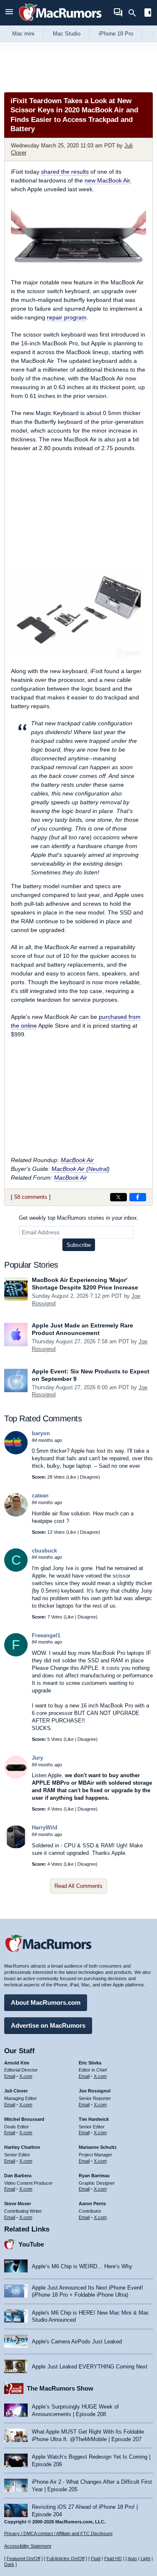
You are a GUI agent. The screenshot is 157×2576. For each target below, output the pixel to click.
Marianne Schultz (98, 2147)
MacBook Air (77, 1160)
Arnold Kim (17, 2063)
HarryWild (45, 1828)
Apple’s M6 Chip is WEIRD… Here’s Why (82, 2266)
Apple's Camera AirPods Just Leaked (77, 2342)
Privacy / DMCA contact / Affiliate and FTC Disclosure (58, 2533)
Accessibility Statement (28, 2546)
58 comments (31, 1197)
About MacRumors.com (46, 2002)
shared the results (65, 172)
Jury (37, 1758)
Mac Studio (67, 34)
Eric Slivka (90, 2063)
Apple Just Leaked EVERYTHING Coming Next (90, 2367)
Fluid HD (113, 2558)
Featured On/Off (23, 2558)
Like (72, 1477)
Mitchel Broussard (24, 2119)
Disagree (89, 1477)
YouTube (31, 2244)
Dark (9, 2564)
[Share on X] (118, 1197)
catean (40, 1496)
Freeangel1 (46, 1635)
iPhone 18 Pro (116, 34)
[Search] (135, 13)
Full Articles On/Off (66, 2558)
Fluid (96, 2558)
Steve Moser (18, 2204)
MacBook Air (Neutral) (81, 1169)
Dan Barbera (18, 2176)
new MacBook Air (107, 180)
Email (10, 2076)
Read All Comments (78, 1886)
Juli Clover (16, 2091)
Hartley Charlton (22, 2147)
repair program (67, 317)
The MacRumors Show (60, 2388)
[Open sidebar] (148, 14)
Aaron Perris (92, 2204)
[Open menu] (9, 13)
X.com (26, 2076)
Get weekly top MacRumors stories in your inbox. (79, 1218)
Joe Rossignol (95, 2091)
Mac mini (23, 34)
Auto (132, 2558)
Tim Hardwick (94, 2119)
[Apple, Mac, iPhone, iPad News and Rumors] (60, 22)
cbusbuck (44, 1551)
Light (145, 2558)
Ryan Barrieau (94, 2176)
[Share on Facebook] (138, 1197)
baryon (41, 1433)
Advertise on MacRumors (48, 2025)
